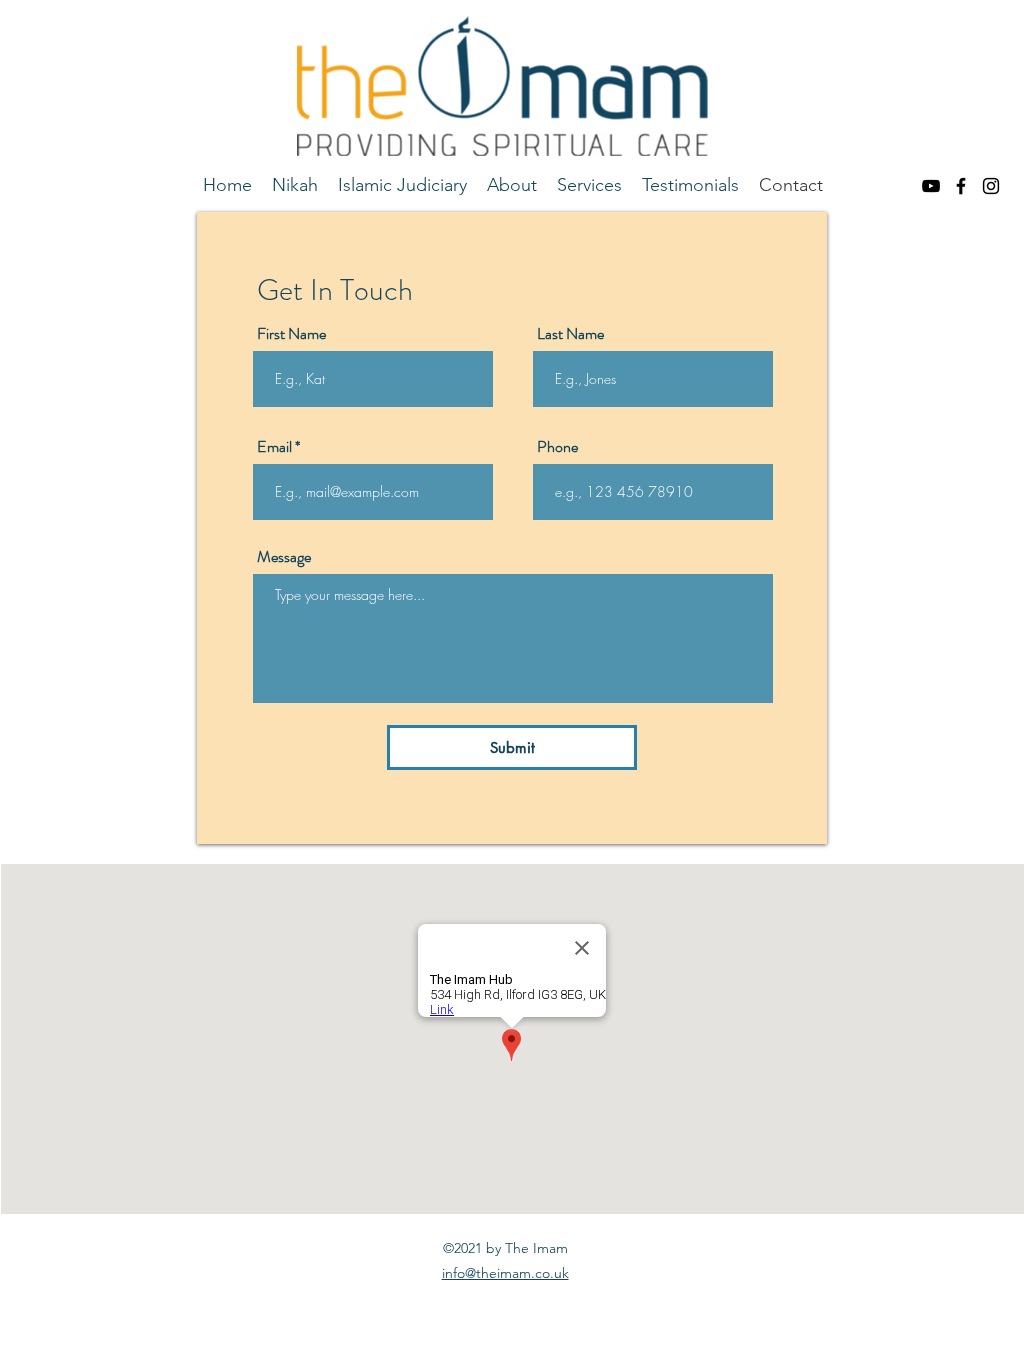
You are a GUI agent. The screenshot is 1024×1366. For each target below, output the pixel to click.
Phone (557, 447)
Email (274, 447)
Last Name (570, 334)
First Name (291, 334)
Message (284, 557)
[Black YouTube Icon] (931, 186)
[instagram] (991, 186)
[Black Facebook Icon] (961, 186)
